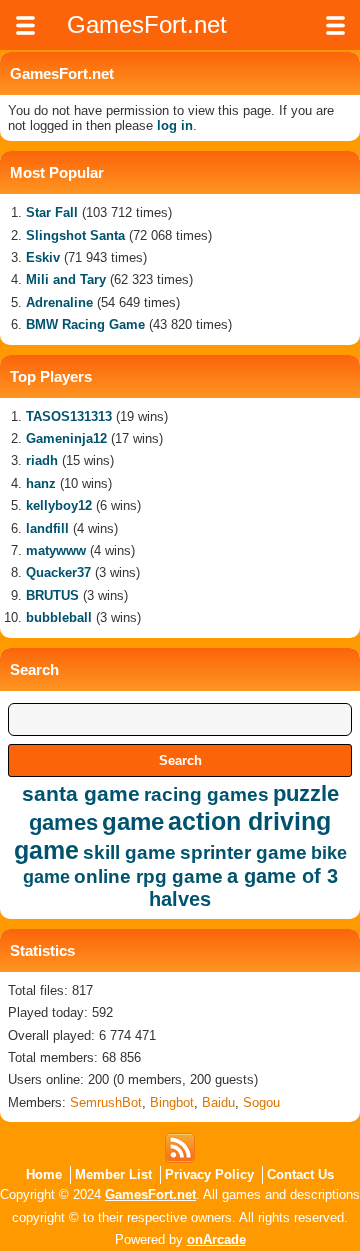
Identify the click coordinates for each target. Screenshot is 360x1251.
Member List (113, 1174)
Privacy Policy (209, 1174)
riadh (42, 460)
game (133, 821)
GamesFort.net (150, 1194)
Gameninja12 (66, 438)
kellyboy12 (59, 505)
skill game (129, 852)
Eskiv (43, 257)
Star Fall (52, 212)
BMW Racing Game (85, 324)
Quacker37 (58, 572)
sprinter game (243, 852)
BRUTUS (52, 595)
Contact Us (300, 1174)
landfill (47, 528)
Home (44, 1174)
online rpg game (148, 876)
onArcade (216, 1239)
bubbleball (59, 617)
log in (175, 125)
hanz (41, 483)
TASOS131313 (69, 416)
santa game (81, 793)
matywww (56, 550)
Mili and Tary (66, 279)
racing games (206, 794)
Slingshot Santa (75, 235)
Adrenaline (59, 302)
